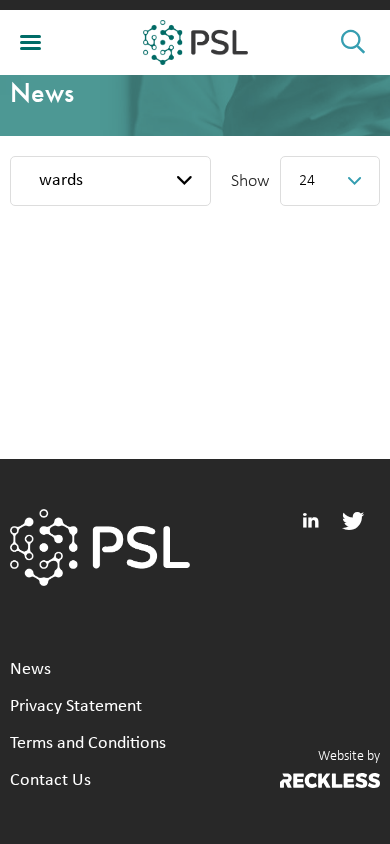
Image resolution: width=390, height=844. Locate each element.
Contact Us (50, 780)
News (30, 669)
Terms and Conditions (88, 743)
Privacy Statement (76, 706)
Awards (56, 180)
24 (307, 181)
